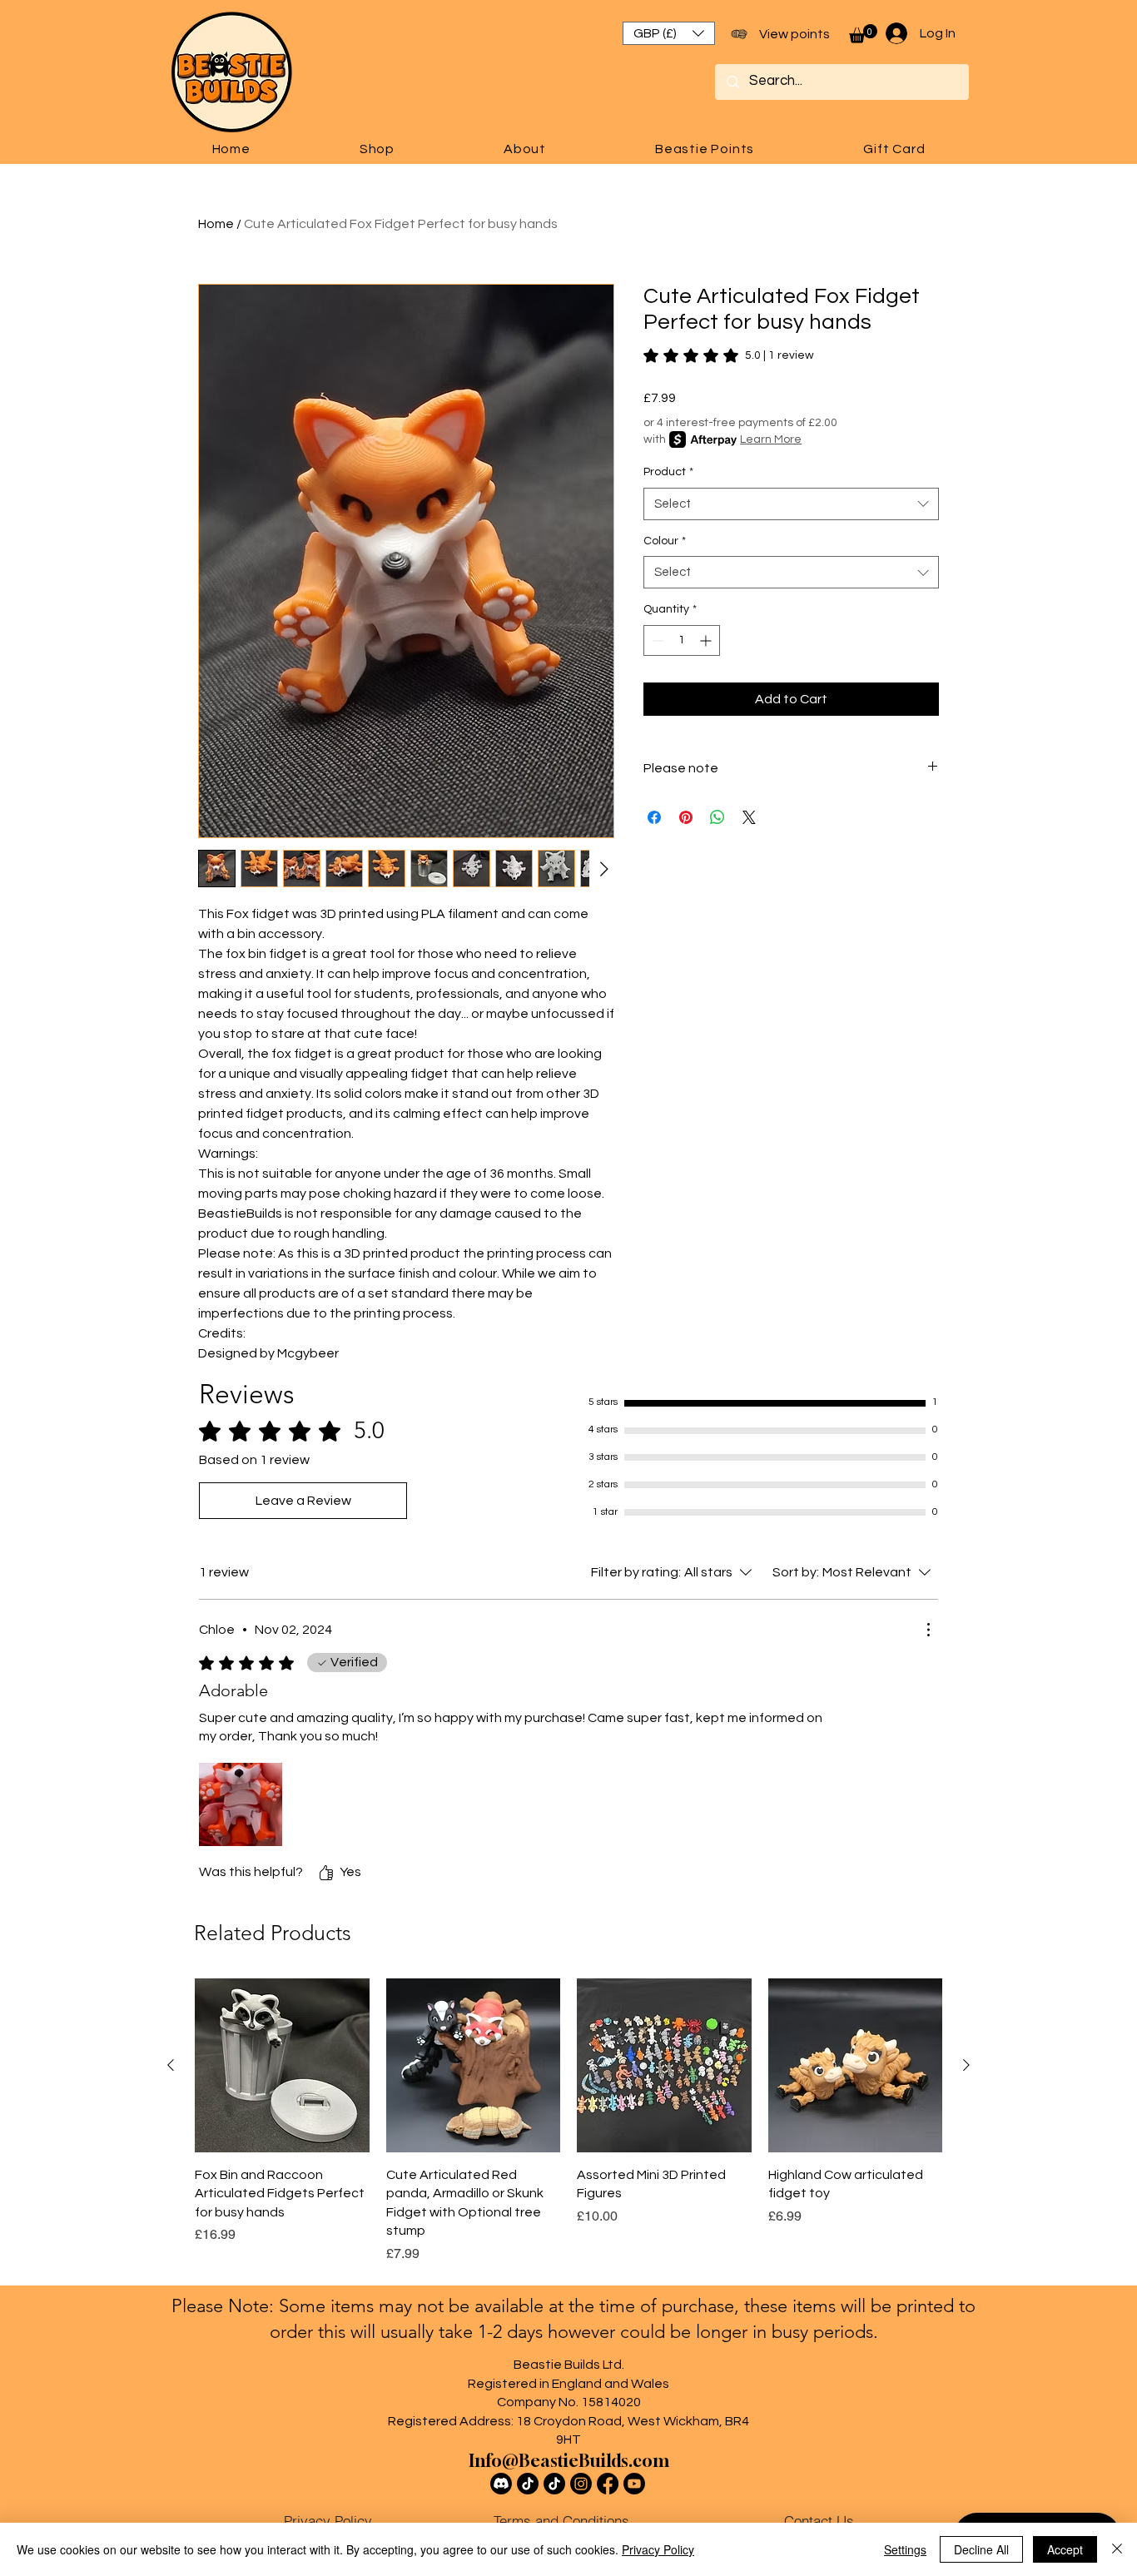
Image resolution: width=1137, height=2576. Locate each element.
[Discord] (501, 2484)
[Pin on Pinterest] (686, 817)
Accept (1065, 2549)
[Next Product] (966, 2065)
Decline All (981, 2549)
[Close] (1117, 2549)
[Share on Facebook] (654, 817)
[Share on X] (749, 817)
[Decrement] (656, 640)
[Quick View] (282, 2066)
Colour (665, 541)
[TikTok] (528, 2484)
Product (668, 472)
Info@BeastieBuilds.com (569, 2461)
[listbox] (669, 33)
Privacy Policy (658, 2549)
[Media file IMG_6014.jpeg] (241, 1804)
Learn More (771, 439)
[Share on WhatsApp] (717, 817)
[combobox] (791, 504)
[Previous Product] (171, 2065)
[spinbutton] (682, 640)
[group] (568, 2121)
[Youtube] (634, 2484)
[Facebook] (608, 2484)
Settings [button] (905, 2549)
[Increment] (707, 640)
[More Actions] (928, 1630)
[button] (669, 33)
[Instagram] (581, 2484)
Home (216, 224)
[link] (729, 355)
